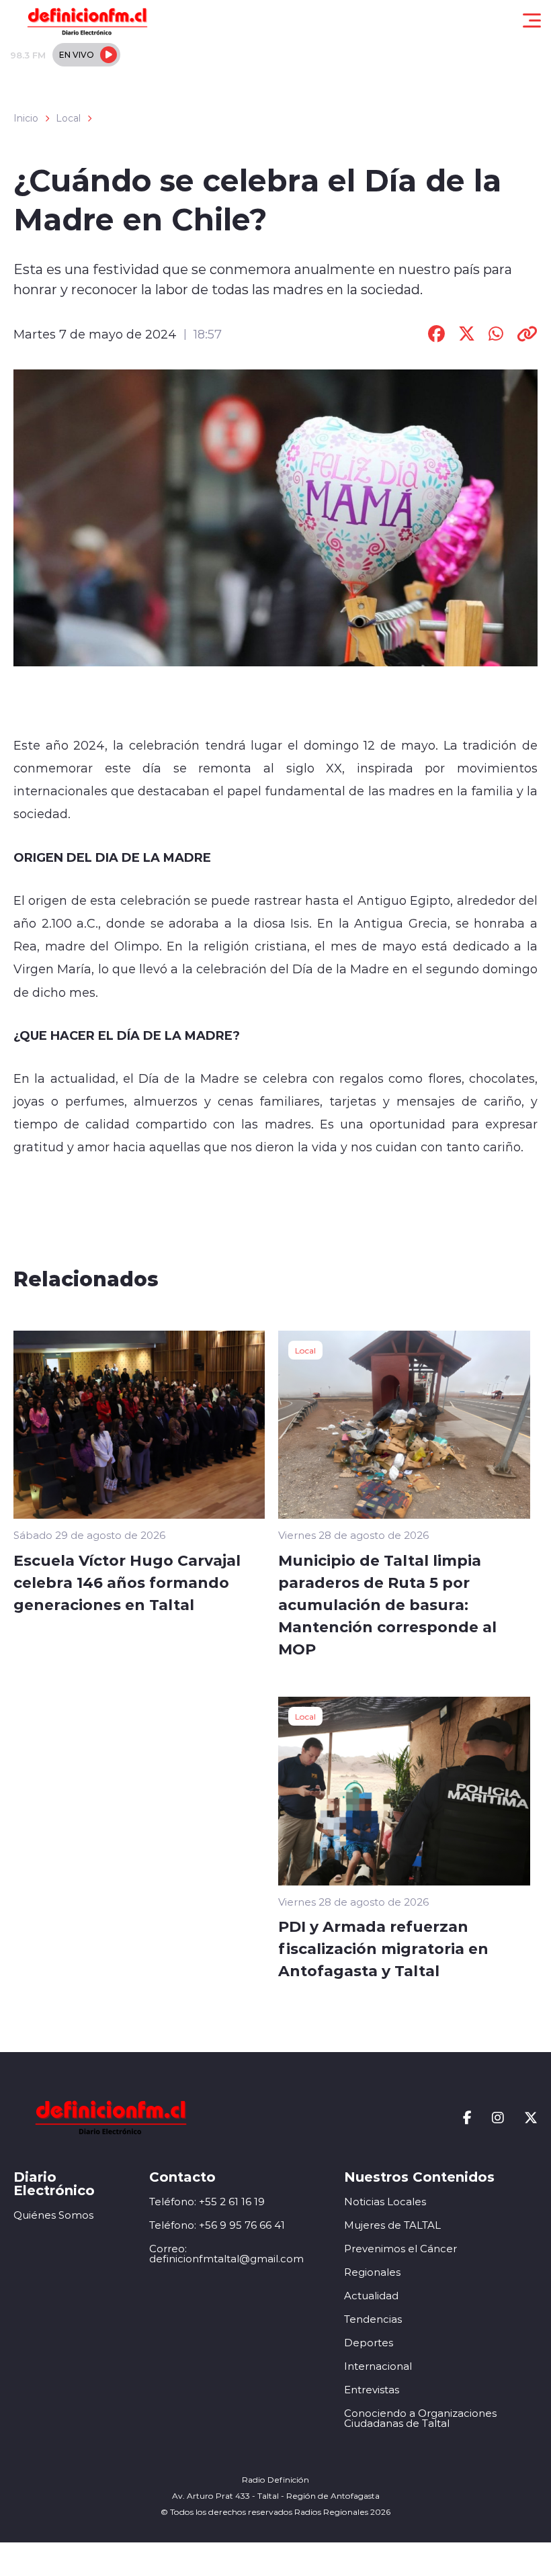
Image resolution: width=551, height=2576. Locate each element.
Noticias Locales (385, 2202)
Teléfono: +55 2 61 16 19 (207, 2202)
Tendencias (373, 2319)
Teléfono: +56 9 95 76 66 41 (217, 2225)
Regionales (372, 2272)
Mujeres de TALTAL (392, 2225)
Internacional (378, 2366)
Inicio (26, 118)
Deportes (369, 2343)
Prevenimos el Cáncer (400, 2249)
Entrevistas (372, 2390)
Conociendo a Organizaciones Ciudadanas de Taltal (420, 2418)
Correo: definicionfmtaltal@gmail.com (226, 2254)
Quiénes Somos (53, 2215)
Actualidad (371, 2296)
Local (68, 118)
